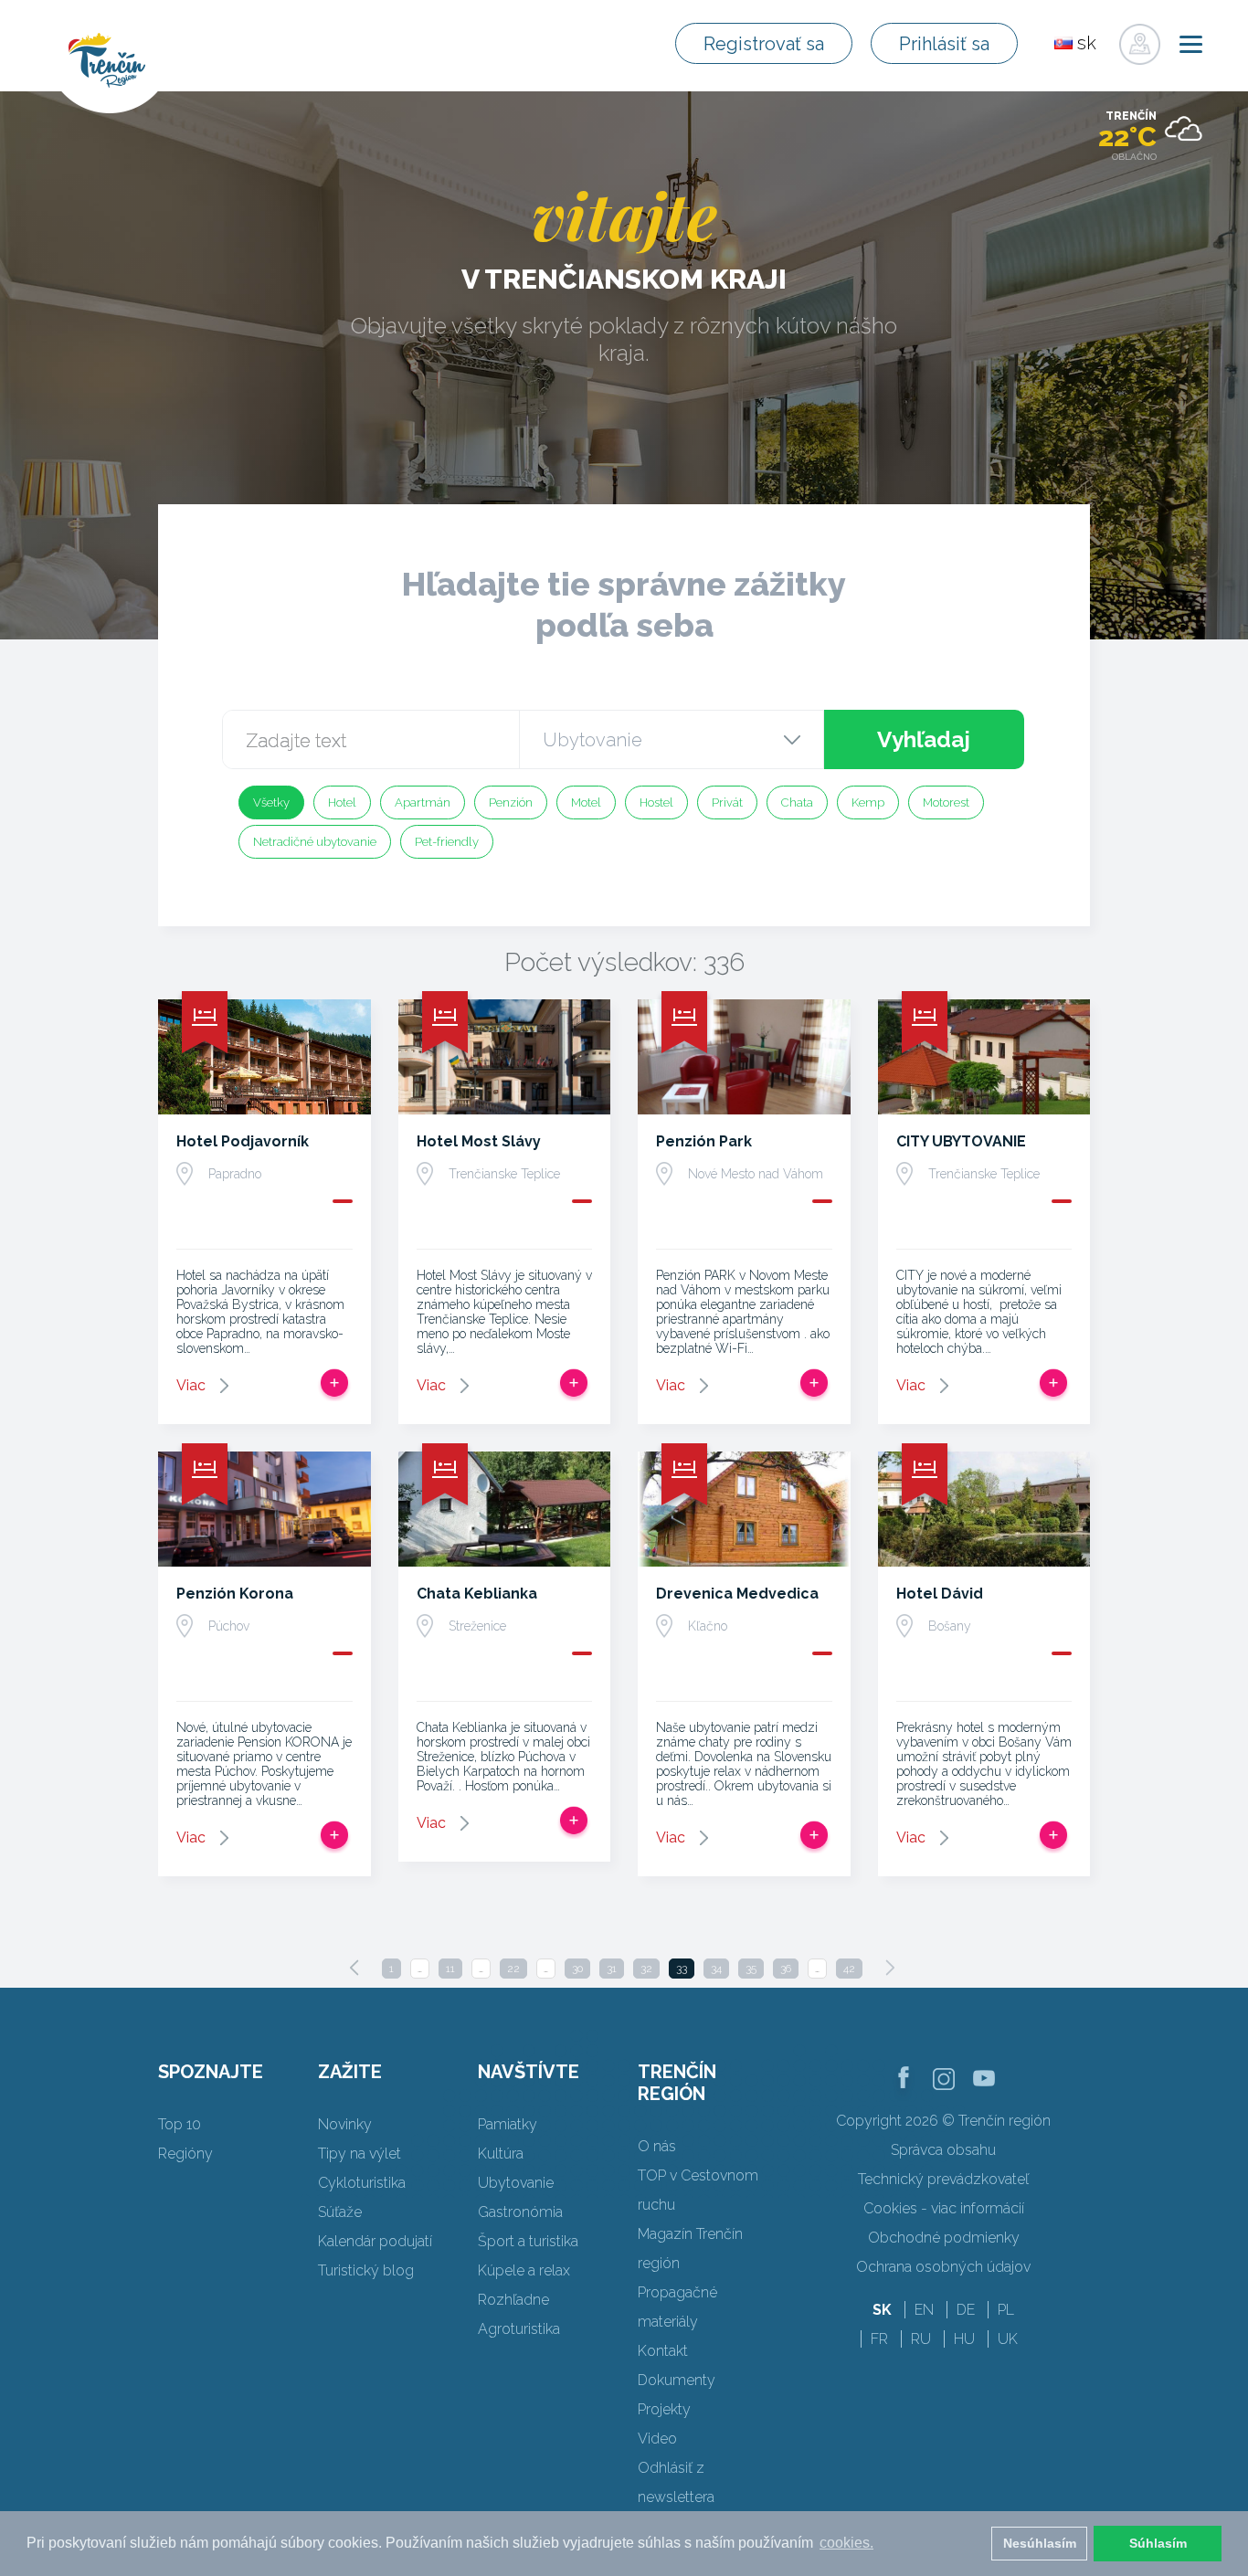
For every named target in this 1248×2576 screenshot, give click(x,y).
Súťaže (340, 2212)
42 (849, 1969)
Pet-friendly (447, 842)
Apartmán (423, 802)
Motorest (946, 802)
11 (450, 1969)
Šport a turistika (528, 2241)
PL (1006, 2310)
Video (657, 2439)
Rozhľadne (513, 2300)
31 (612, 1969)
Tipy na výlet (360, 2154)
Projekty (664, 2409)
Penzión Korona (235, 1594)
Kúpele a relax (524, 2270)
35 (751, 1969)
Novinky (345, 2124)
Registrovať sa (764, 44)
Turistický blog (366, 2270)
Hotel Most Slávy (479, 1141)
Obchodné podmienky (944, 2238)
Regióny (185, 2154)
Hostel (656, 802)
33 (682, 1969)
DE (966, 2310)
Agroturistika (519, 2329)
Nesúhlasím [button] (1040, 2543)
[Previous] (354, 1968)
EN (924, 2310)
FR (879, 2339)
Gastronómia (520, 2212)
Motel (586, 802)
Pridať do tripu (334, 1383)
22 (513, 1969)
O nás (657, 2146)
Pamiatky (508, 2124)
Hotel (342, 802)
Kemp (868, 802)
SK (882, 2310)
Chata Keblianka (477, 1594)
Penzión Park (704, 1141)
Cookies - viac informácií (944, 2208)
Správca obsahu (943, 2150)
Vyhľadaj (924, 739)
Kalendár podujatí (375, 2241)
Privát (727, 802)
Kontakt (663, 2351)
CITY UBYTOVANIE (961, 1141)
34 (716, 1969)
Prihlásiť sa (944, 44)
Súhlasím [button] (1158, 2543)
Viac (191, 1385)
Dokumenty (677, 2380)
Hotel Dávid (940, 1594)
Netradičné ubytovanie (315, 842)
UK (1008, 2339)
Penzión (511, 802)
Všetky (271, 802)
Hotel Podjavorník (243, 1141)
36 (786, 1969)
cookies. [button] (846, 2543)
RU (921, 2339)
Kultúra (501, 2154)
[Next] (890, 1968)
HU (964, 2339)
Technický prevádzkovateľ (943, 2179)
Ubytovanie (516, 2183)
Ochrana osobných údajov (943, 2267)
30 (577, 1969)
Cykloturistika (362, 2183)
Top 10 (180, 2124)
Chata (797, 802)
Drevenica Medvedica (737, 1594)
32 (646, 1969)
